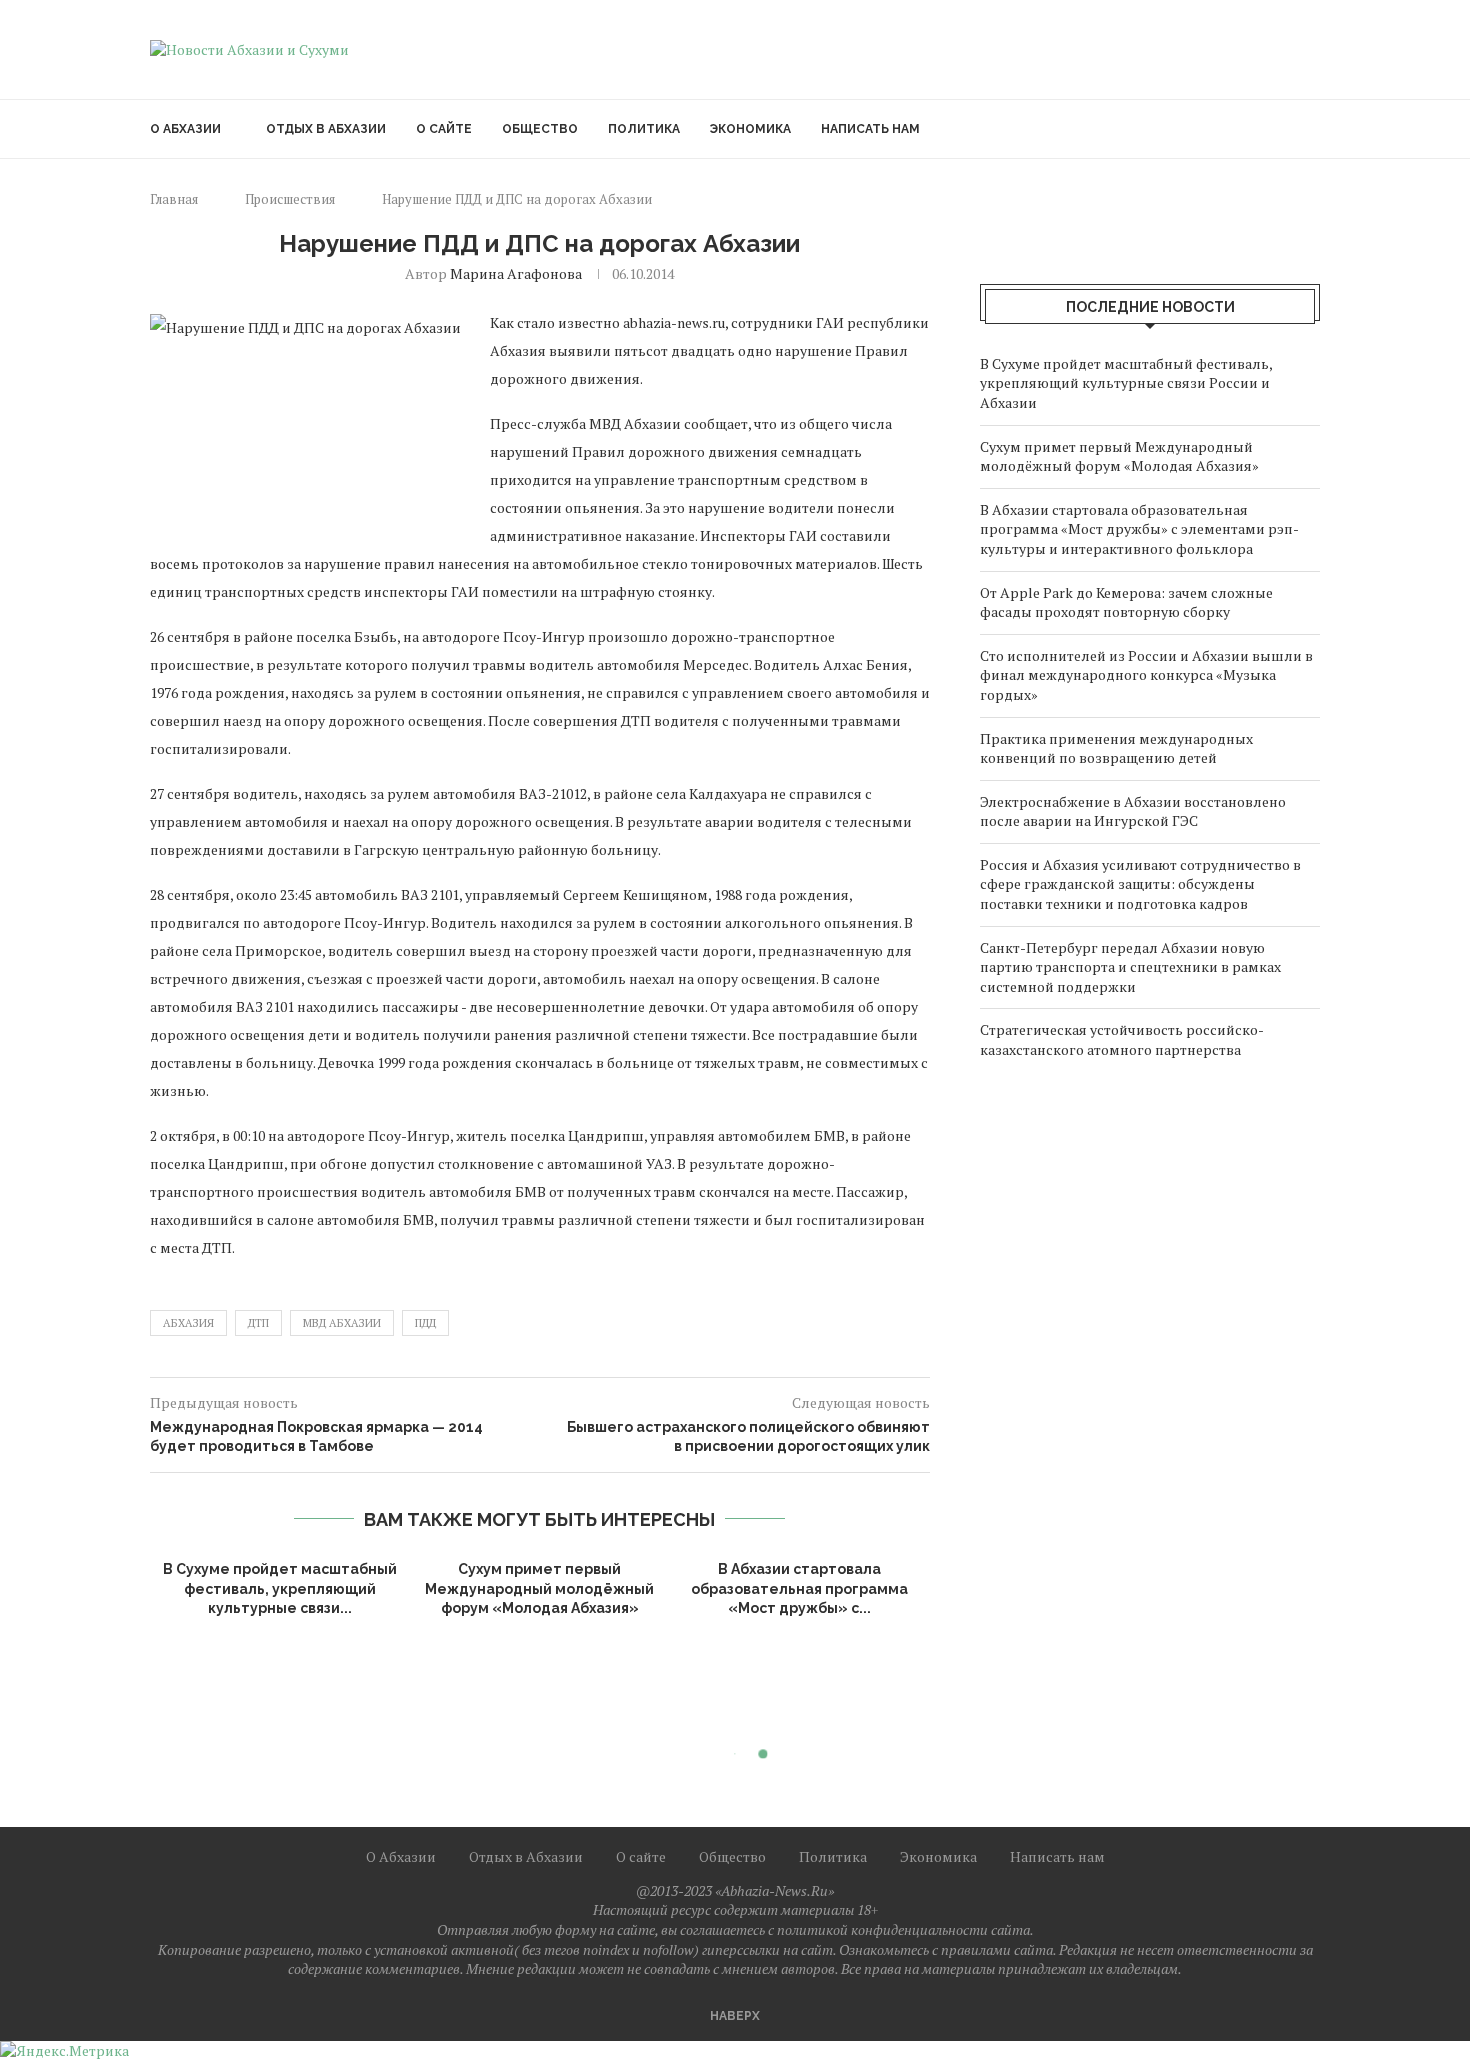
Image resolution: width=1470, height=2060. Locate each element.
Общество (540, 129)
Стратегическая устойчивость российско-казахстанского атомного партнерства (1122, 1039)
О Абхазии (185, 129)
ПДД (425, 1323)
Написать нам (870, 129)
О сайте (444, 129)
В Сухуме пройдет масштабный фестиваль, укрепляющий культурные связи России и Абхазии (1126, 383)
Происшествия (290, 199)
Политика (644, 129)
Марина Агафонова (516, 273)
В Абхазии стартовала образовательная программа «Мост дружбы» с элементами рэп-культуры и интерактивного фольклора (1139, 529)
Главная (174, 199)
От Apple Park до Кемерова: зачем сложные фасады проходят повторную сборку (1126, 602)
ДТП (258, 1323)
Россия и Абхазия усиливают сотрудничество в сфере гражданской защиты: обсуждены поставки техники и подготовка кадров (1140, 884)
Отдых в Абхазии (326, 129)
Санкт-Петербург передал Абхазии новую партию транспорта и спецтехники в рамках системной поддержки (1130, 967)
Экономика (750, 129)
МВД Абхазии (342, 1323)
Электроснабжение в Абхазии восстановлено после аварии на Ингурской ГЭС (1133, 811)
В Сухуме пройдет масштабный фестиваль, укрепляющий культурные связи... (280, 1588)
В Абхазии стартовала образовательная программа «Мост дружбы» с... (799, 1588)
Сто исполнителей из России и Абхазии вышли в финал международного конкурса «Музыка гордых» (1146, 675)
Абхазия (188, 1323)
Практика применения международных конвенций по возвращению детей (1116, 748)
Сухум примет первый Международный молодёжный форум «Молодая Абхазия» (539, 1588)
